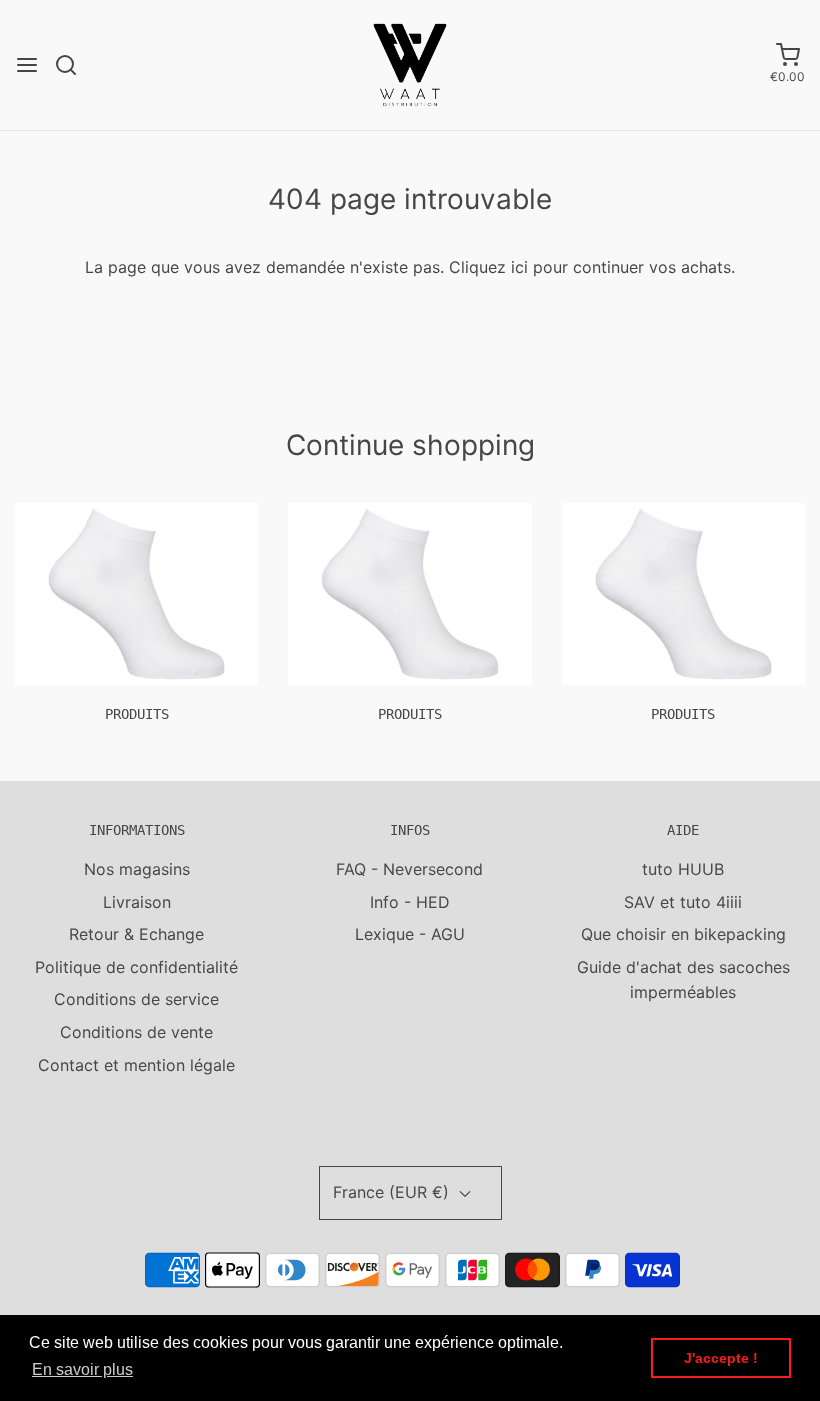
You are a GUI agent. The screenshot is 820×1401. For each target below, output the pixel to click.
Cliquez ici (488, 267)
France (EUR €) (393, 1192)
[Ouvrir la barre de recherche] (73, 65)
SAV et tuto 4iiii (683, 902)
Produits (137, 714)
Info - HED (410, 902)
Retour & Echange (136, 934)
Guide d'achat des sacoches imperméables (683, 980)
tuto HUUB (683, 869)
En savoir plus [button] (82, 1369)
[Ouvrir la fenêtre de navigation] (27, 65)
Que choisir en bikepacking (683, 934)
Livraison (137, 902)
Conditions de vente (136, 1032)
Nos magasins (137, 869)
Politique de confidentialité (136, 967)
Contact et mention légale (136, 1065)
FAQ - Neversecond (409, 869)
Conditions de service (136, 999)
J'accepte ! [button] (721, 1358)
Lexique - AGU (410, 934)
